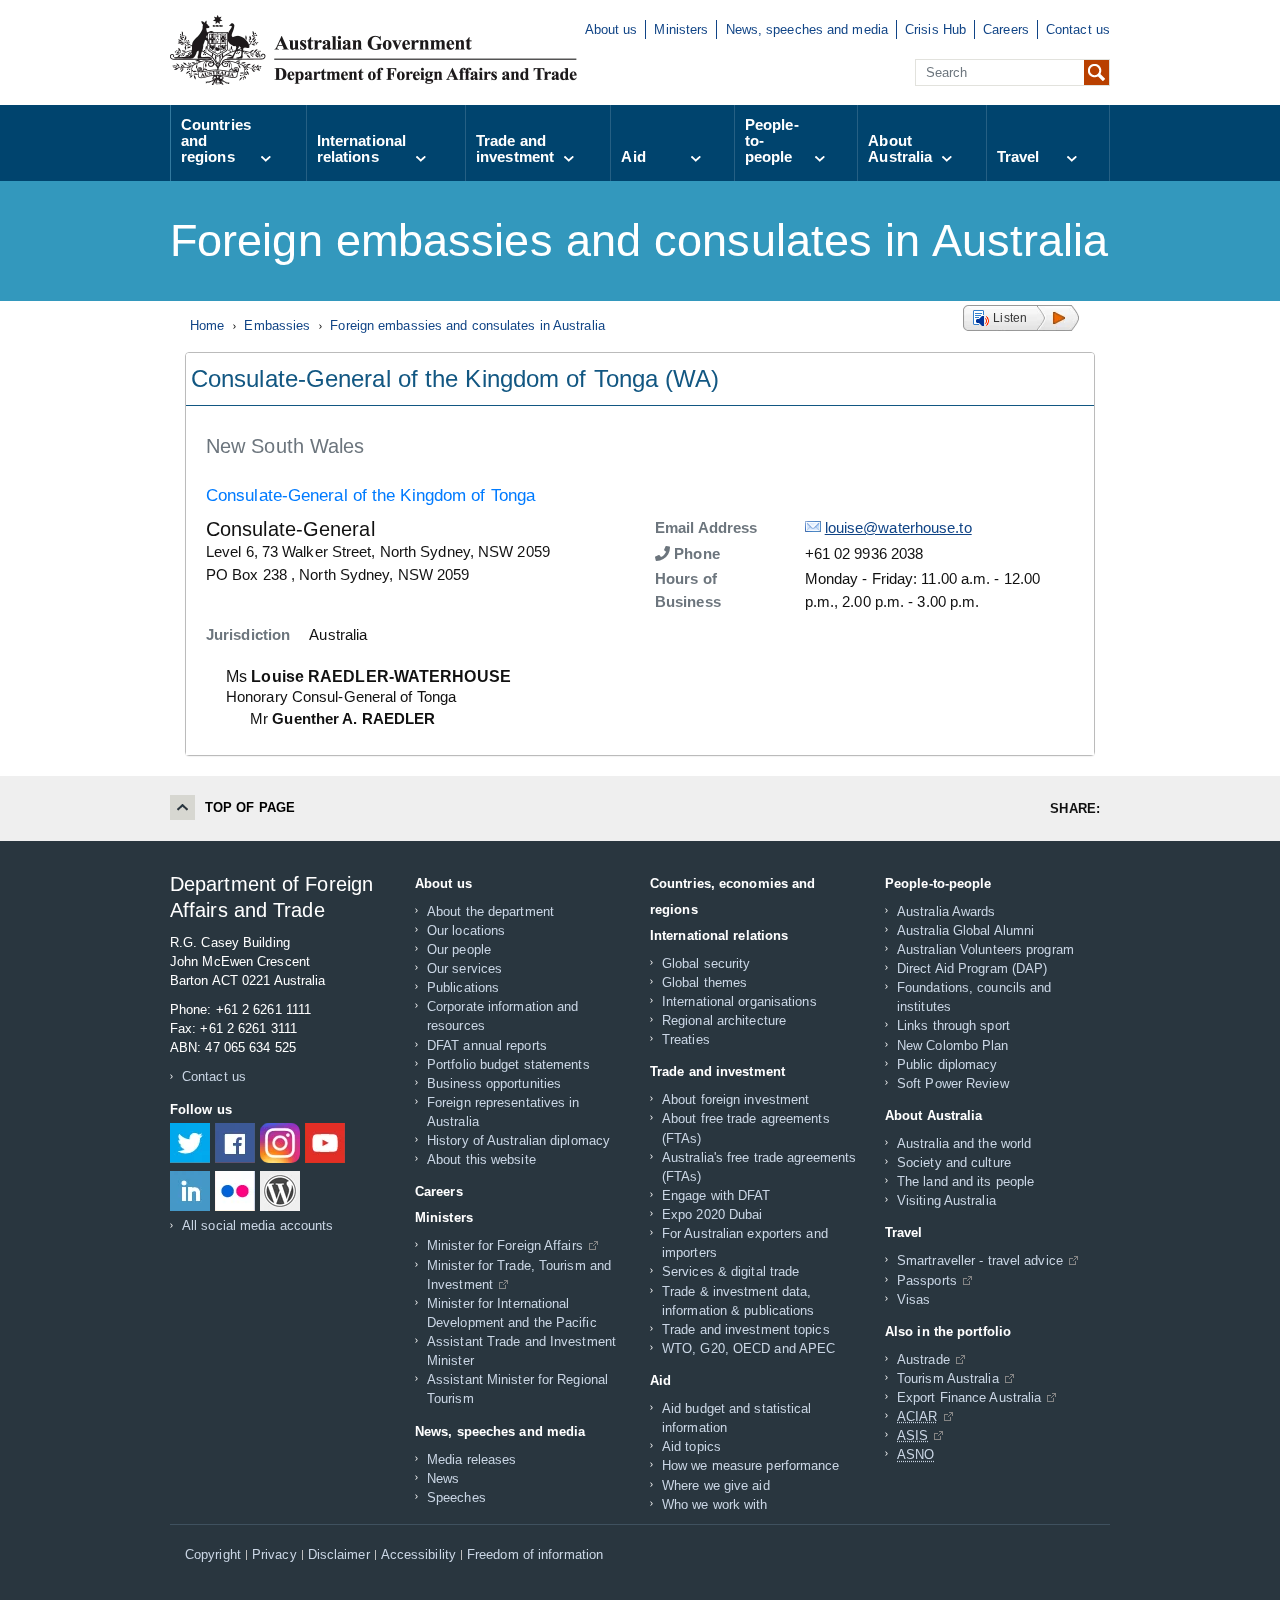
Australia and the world (964, 1143)
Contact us (1078, 29)
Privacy (274, 1555)
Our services (464, 968)
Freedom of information (535, 1555)
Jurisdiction (248, 634)
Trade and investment (515, 148)
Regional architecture (724, 1020)
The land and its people (965, 1181)
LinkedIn (190, 1191)
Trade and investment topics (746, 1329)
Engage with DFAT (716, 1195)
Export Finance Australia (969, 1397)
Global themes (704, 982)
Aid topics (691, 1446)
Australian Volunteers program (985, 949)
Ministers (681, 29)
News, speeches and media (807, 29)
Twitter (190, 1143)
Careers (1006, 29)
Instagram (280, 1143)
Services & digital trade (730, 1271)
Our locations (466, 930)
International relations (361, 148)
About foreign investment (735, 1099)
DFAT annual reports (487, 1045)
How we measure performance (751, 1465)
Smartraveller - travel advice (980, 1260)
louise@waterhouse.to (898, 527)
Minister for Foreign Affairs (505, 1245)
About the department (490, 911)
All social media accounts (258, 1225)
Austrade (923, 1359)
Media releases (471, 1459)
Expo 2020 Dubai (712, 1214)
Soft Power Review (953, 1083)
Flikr (235, 1191)
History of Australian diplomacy (518, 1140)
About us (611, 29)
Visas (914, 1299)
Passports (927, 1280)
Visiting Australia (946, 1200)
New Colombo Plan (953, 1045)
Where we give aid (716, 1485)
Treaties (686, 1039)
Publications (463, 987)
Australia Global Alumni (965, 930)
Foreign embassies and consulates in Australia (467, 325)
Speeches (456, 1497)
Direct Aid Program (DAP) (972, 968)
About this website (481, 1159)
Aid (633, 156)
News (443, 1478)
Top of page (250, 807)
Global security (706, 963)
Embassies (277, 325)
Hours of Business (688, 590)
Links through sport (953, 1025)
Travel (1018, 156)
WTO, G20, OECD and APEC (748, 1348)
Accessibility (418, 1555)
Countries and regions (216, 140)
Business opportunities (494, 1083)
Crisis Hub (935, 29)
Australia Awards (946, 911)
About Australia (900, 148)
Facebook (235, 1143)
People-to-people (772, 140)
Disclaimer (339, 1555)
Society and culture (954, 1162)
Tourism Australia (948, 1378)
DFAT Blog (280, 1191)
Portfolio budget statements (508, 1064)
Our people (459, 949)
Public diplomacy (947, 1064)
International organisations (739, 1001)
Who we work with (715, 1504)
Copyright (213, 1555)
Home (207, 325)
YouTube (325, 1143)
